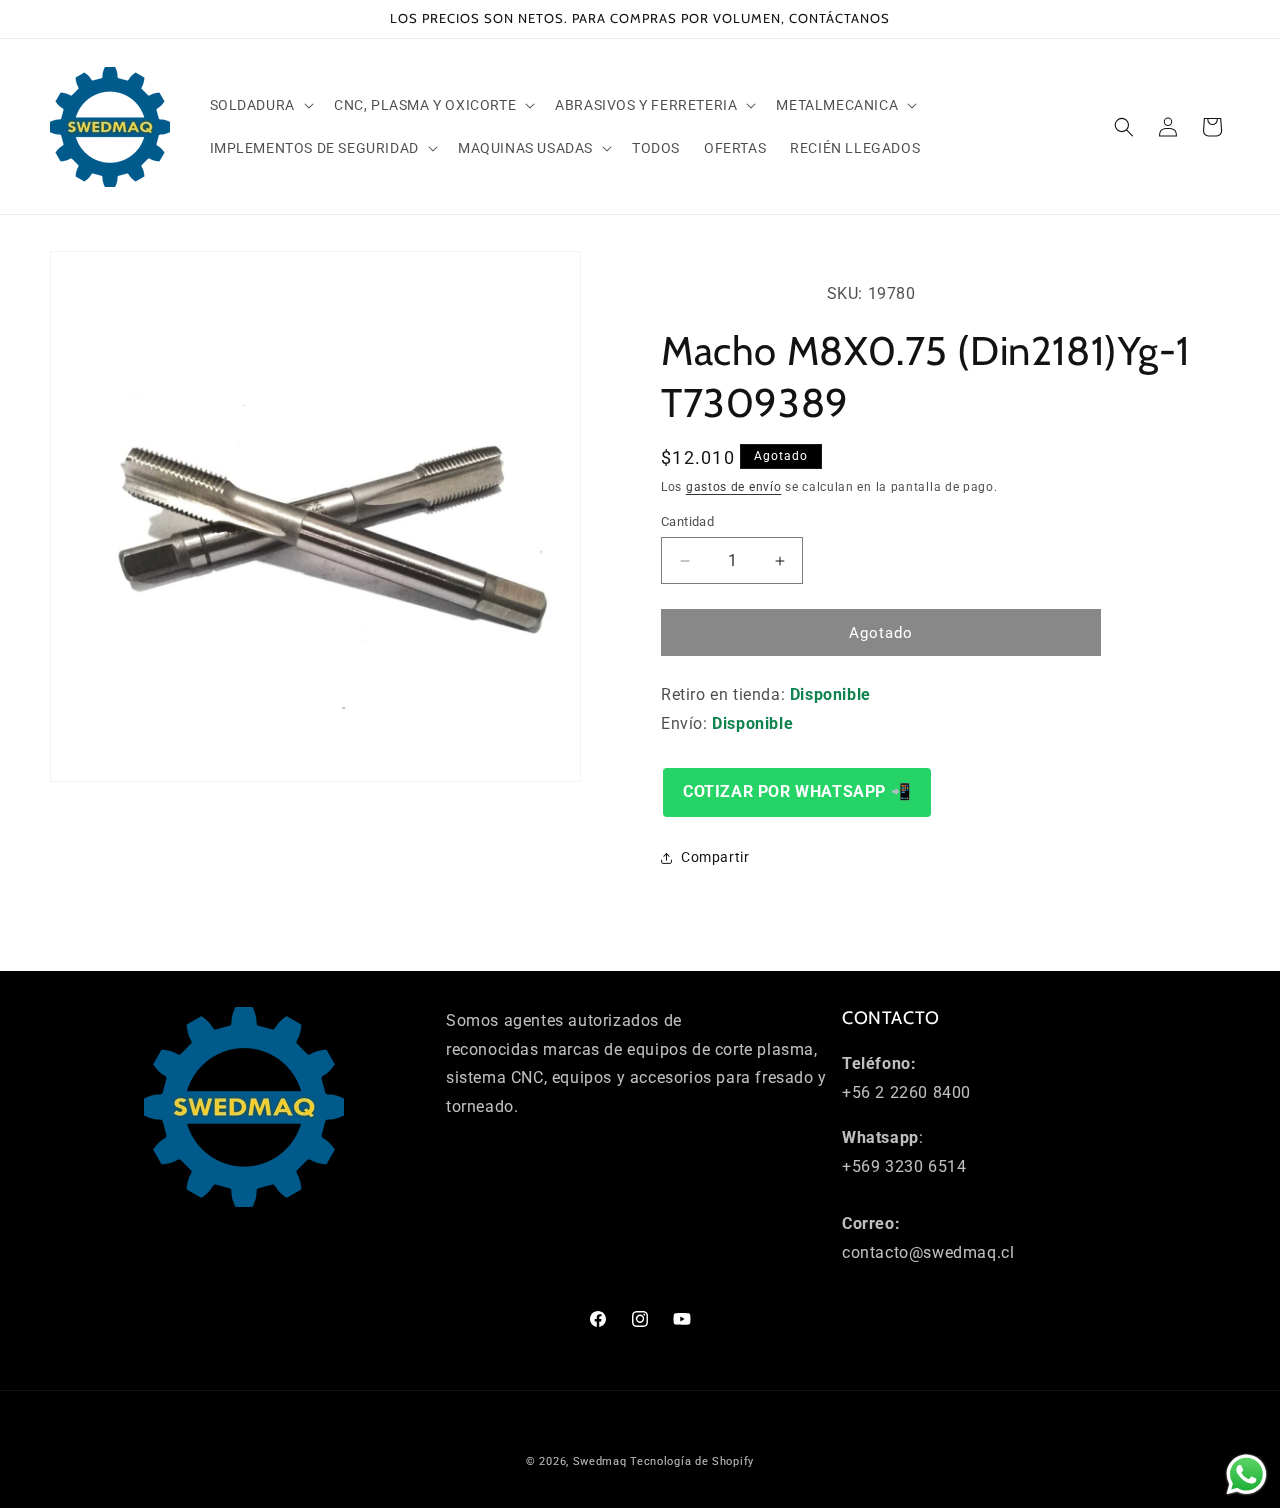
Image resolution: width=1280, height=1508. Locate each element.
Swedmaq (600, 1461)
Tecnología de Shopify (692, 1461)
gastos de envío (734, 487)
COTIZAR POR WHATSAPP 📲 (797, 791)
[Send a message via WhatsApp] (1246, 1474)
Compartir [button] (715, 857)
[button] (260, 105)
